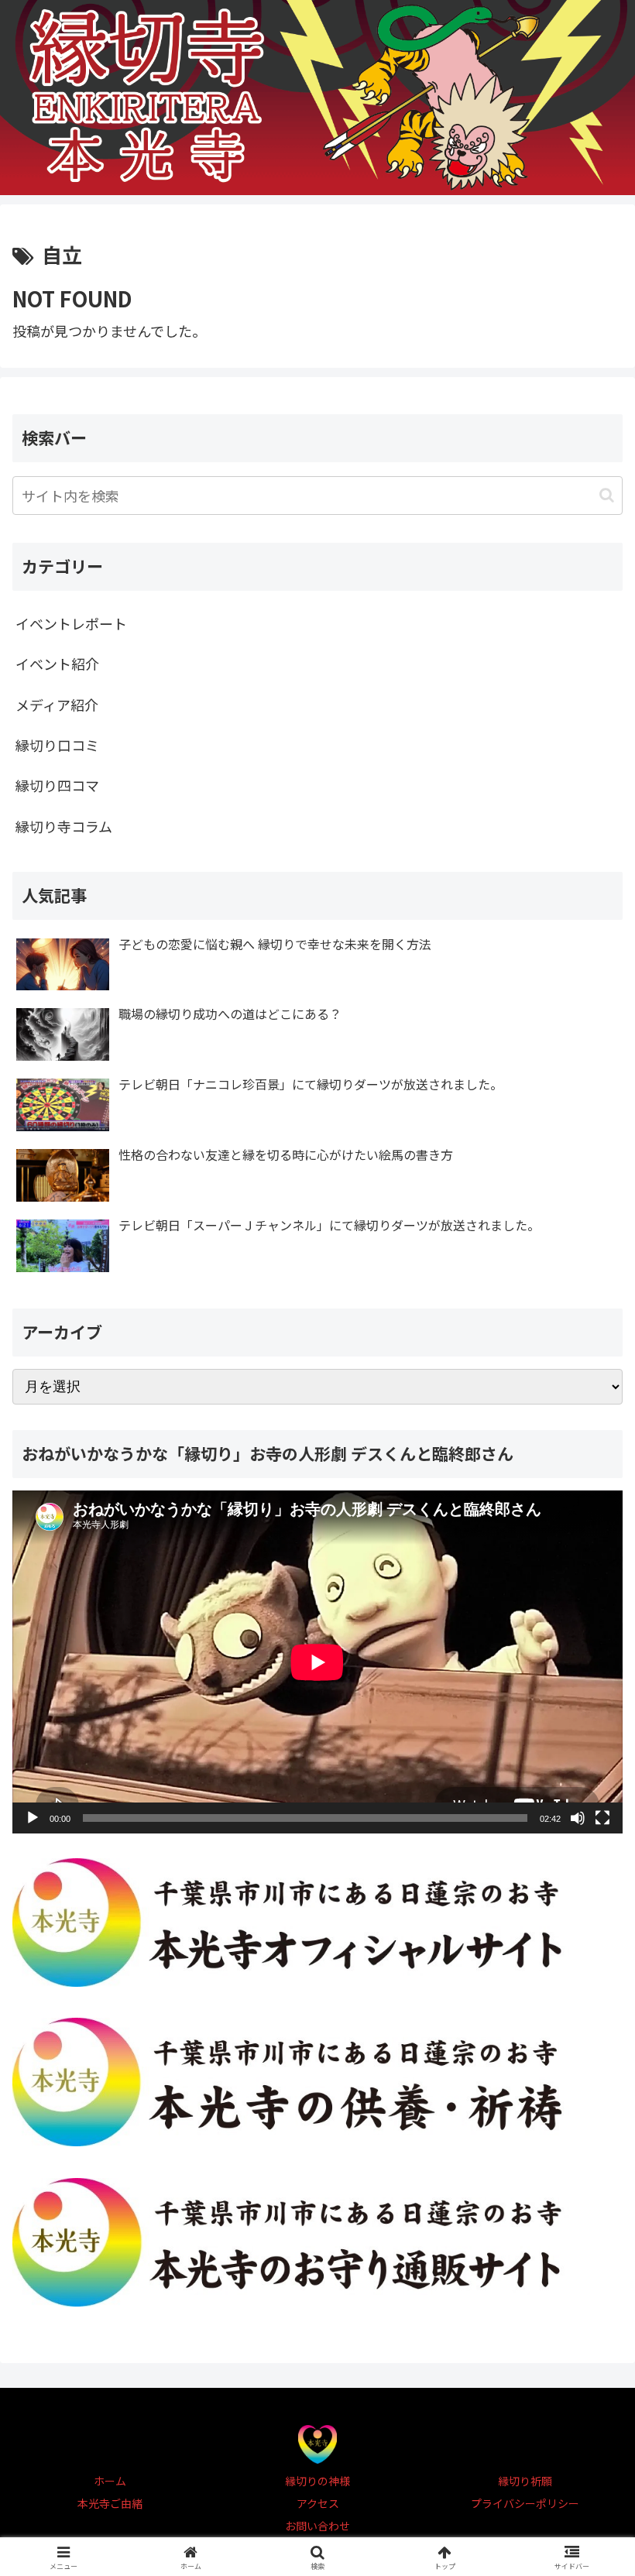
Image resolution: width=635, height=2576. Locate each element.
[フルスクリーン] (602, 1818)
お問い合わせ (317, 2526)
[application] (317, 1662)
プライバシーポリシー (525, 2503)
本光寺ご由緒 (110, 2503)
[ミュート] (578, 1818)
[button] (607, 495)
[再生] (33, 1818)
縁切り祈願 (525, 2481)
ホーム (110, 2481)
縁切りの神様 (317, 2481)
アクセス (318, 2503)
